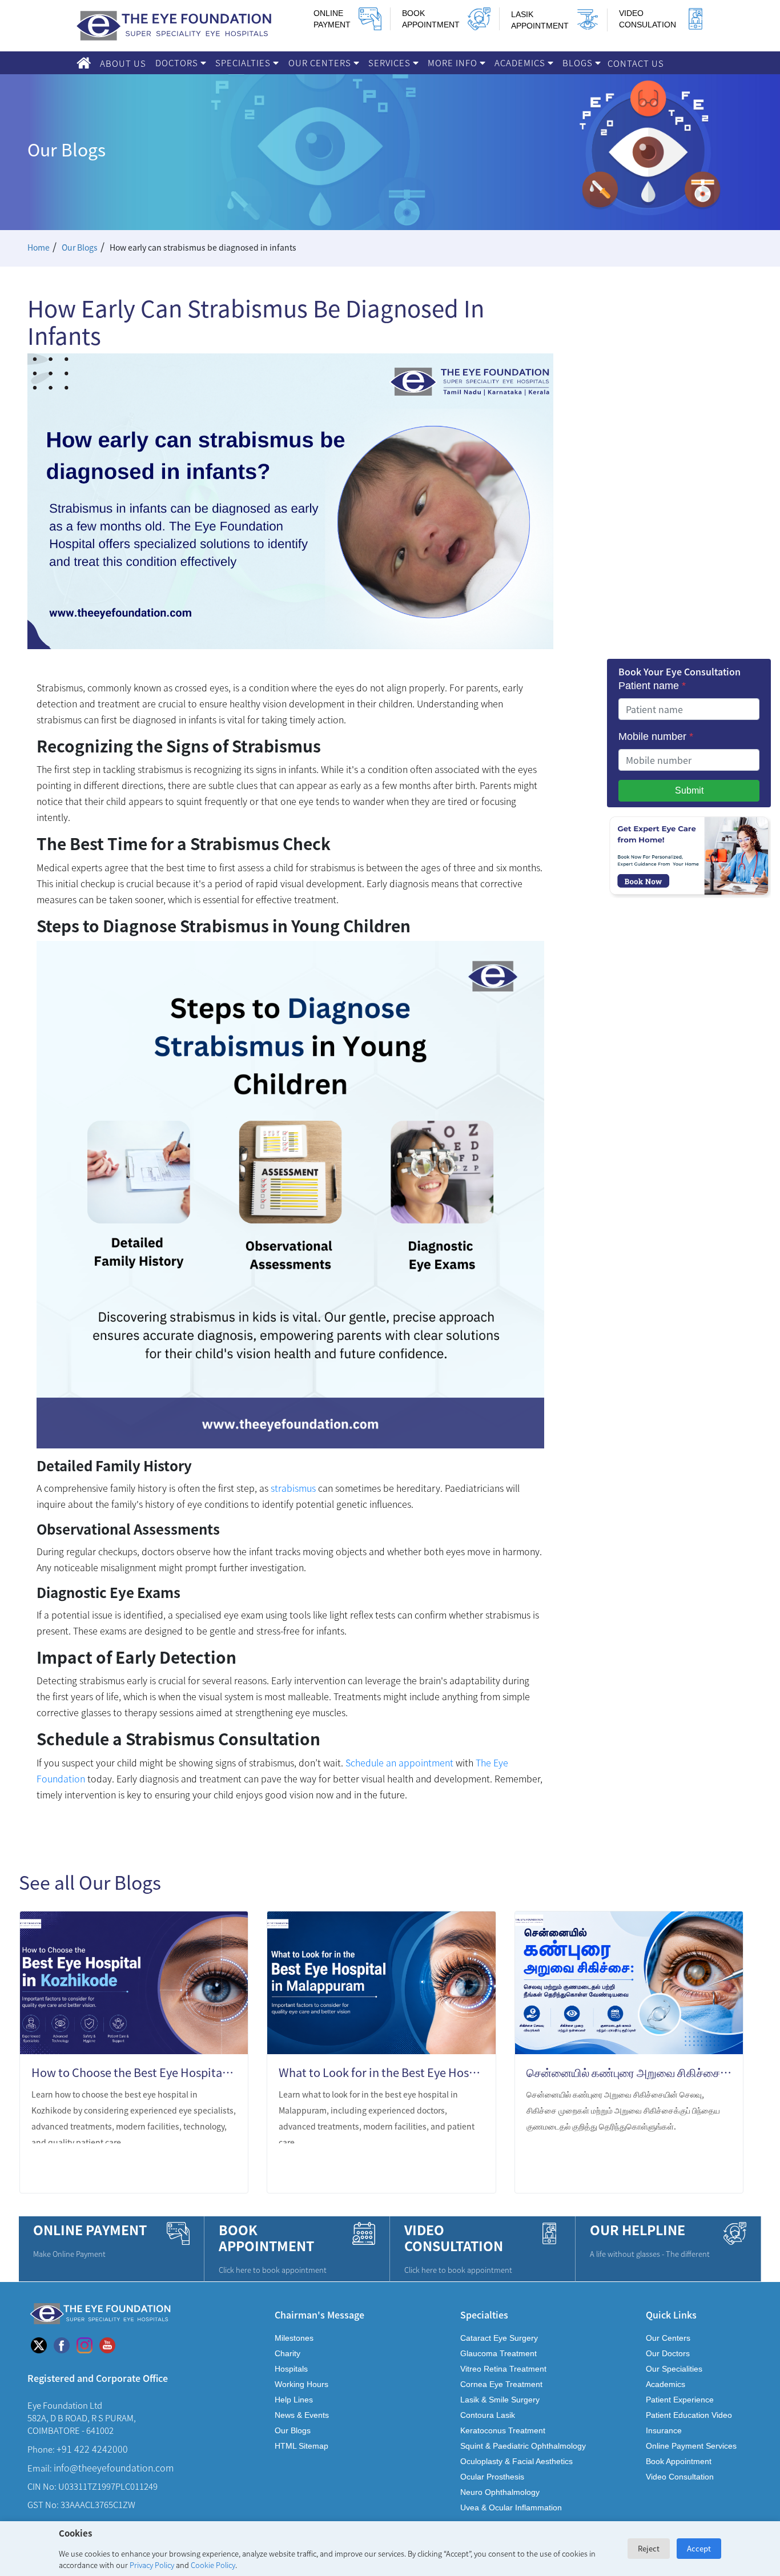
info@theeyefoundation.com (114, 2468)
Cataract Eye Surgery (499, 2338)
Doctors (178, 63)
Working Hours (301, 2384)
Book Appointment (679, 2461)
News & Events (302, 2415)
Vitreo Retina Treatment (503, 2369)
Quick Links (671, 2314)
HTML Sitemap (301, 2446)
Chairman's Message (319, 2314)
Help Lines (294, 2400)
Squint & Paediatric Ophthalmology (523, 2446)
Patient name (652, 686)
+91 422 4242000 (92, 2449)
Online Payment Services (691, 2446)
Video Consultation (680, 2477)
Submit (689, 790)
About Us (123, 63)
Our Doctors (668, 2353)
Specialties (244, 63)
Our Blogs (80, 247)
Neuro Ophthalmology (500, 2492)
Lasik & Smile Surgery (500, 2400)
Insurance (664, 2430)
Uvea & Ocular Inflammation (511, 2507)
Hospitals (291, 2369)
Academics (521, 63)
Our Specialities (674, 2369)
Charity (288, 2353)
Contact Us (636, 63)
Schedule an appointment (399, 1762)
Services (391, 63)
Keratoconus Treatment (503, 2430)
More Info (454, 63)
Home (39, 247)
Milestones (294, 2338)
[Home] (84, 63)
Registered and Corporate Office (98, 2378)
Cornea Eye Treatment (501, 2384)
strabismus (293, 1488)
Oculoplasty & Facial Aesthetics (516, 2461)
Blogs (579, 63)
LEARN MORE (195, 2170)
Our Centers (321, 63)
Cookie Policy (213, 2565)
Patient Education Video (689, 2415)
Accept (699, 2548)
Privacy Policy (152, 2565)
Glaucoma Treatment (498, 2353)
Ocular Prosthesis (492, 2477)
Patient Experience (680, 2400)
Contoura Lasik (488, 2415)
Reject (649, 2548)
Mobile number (656, 736)
